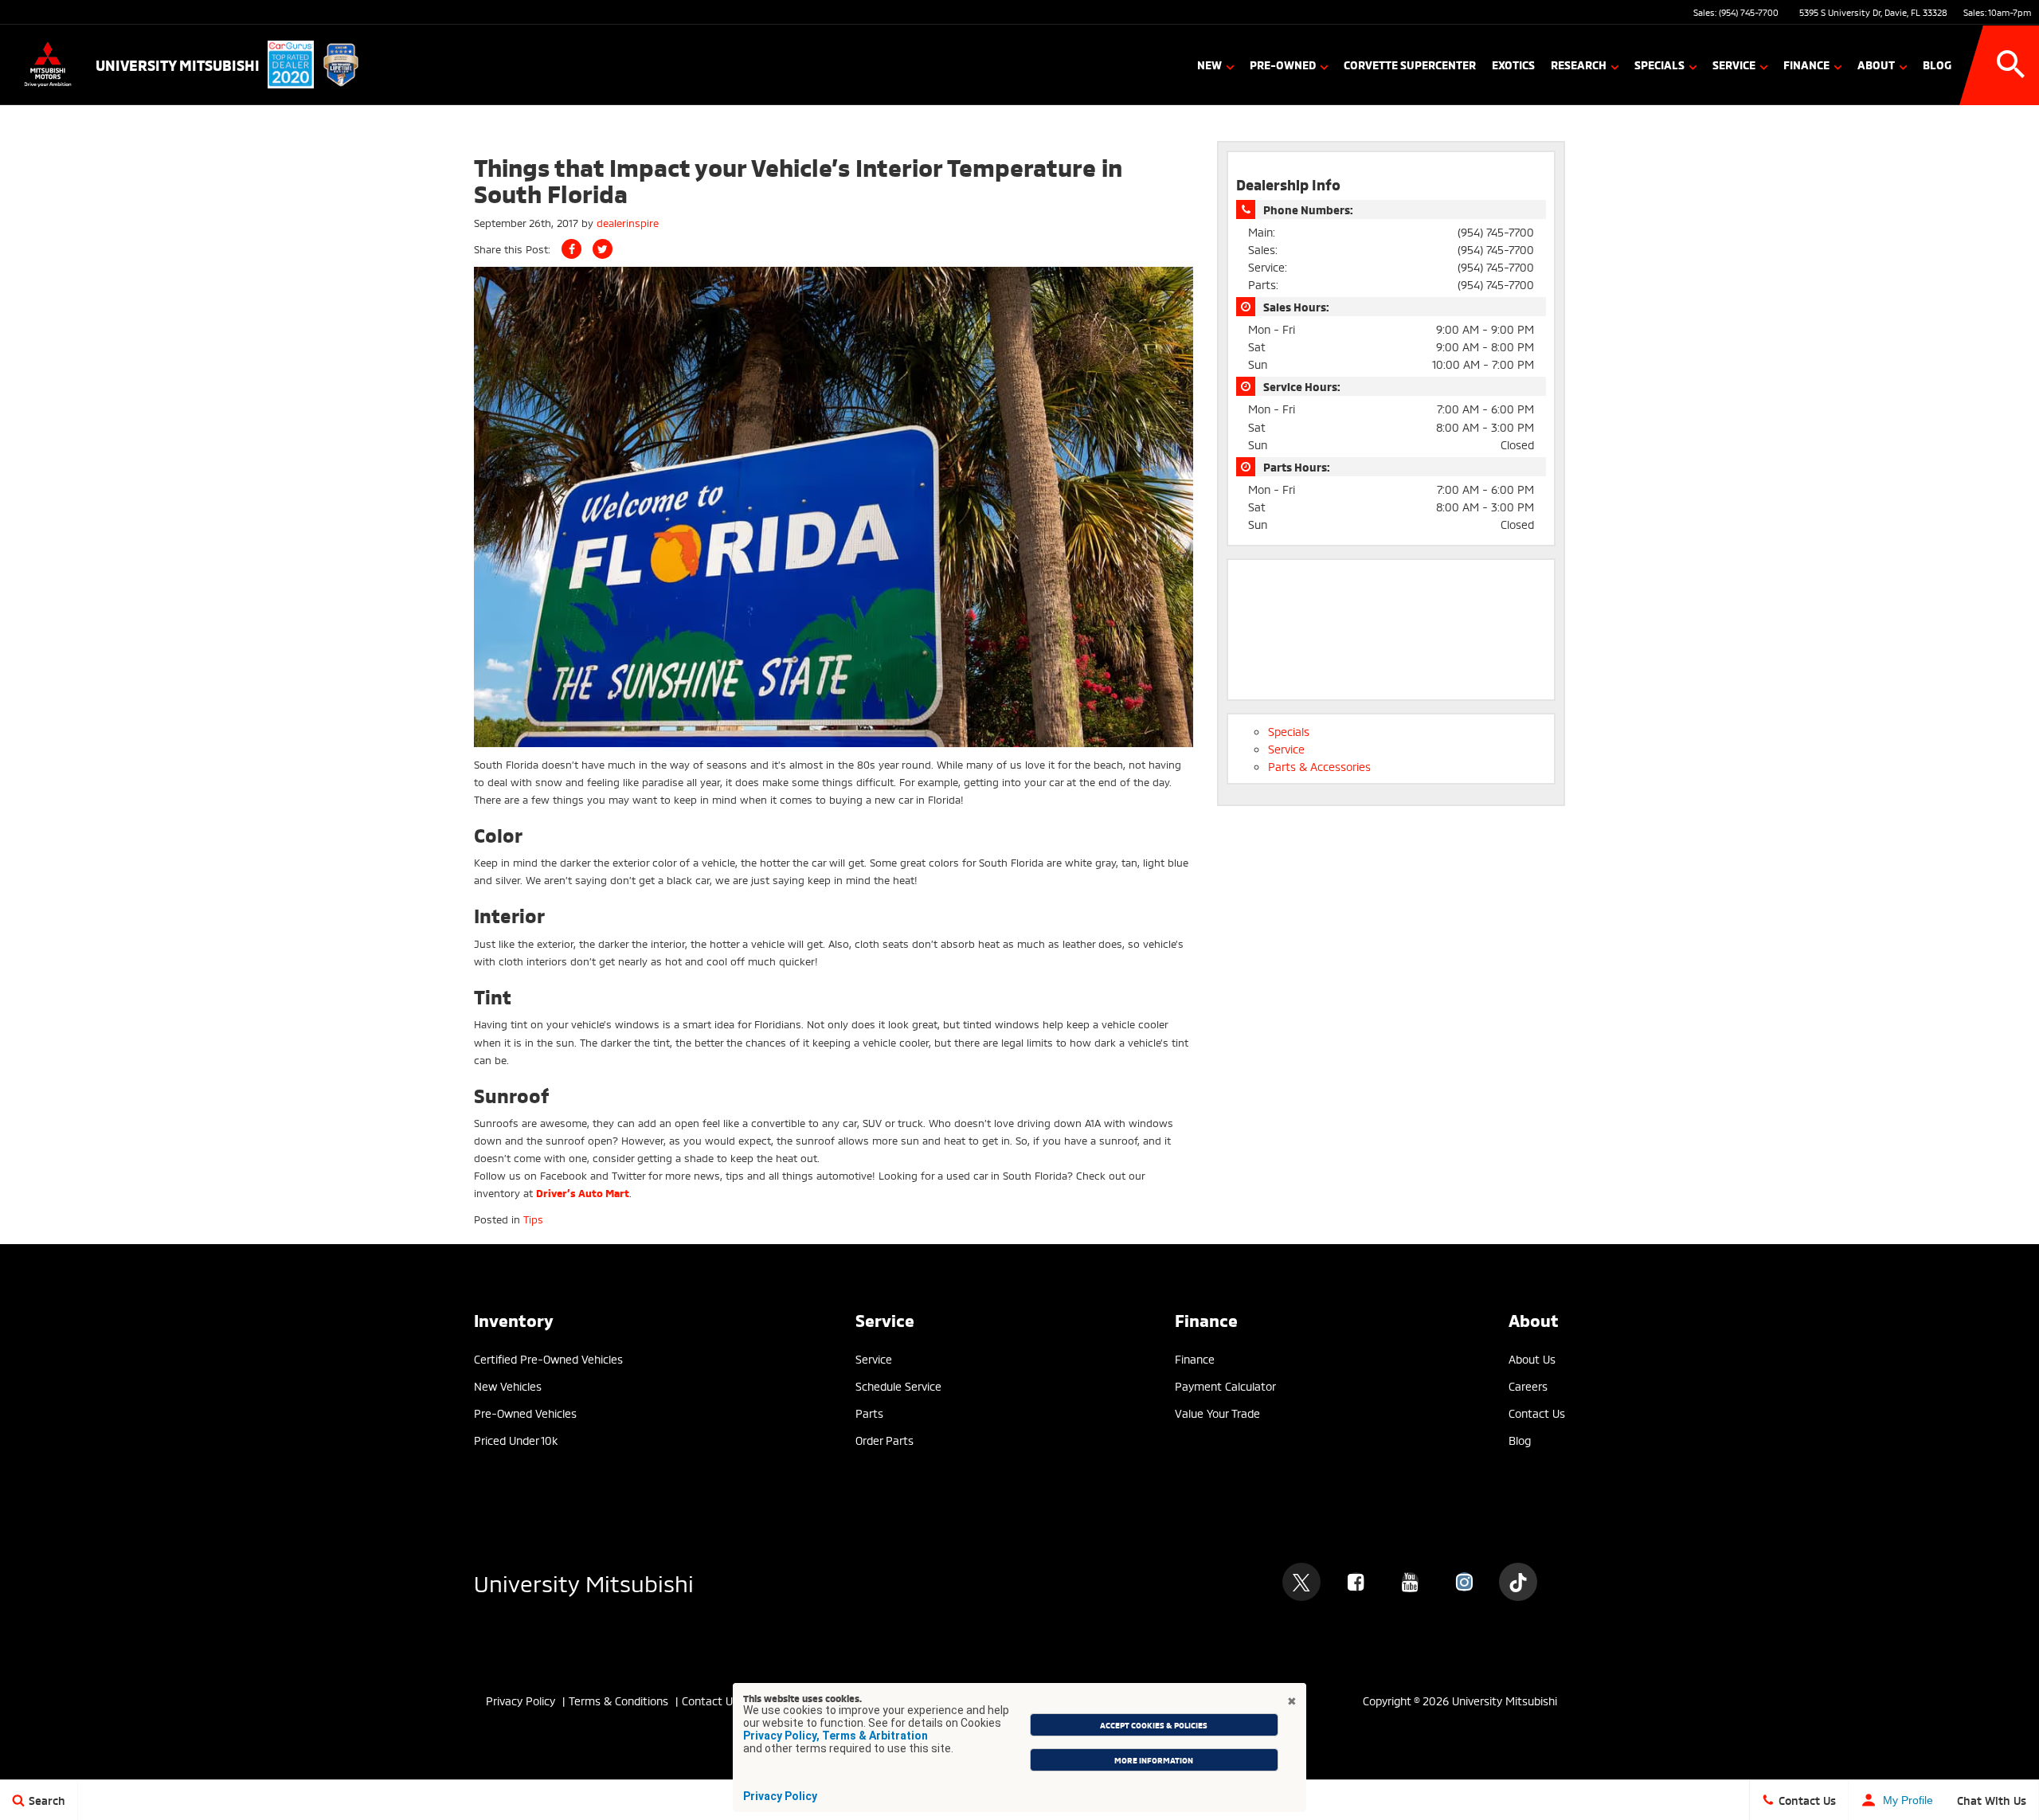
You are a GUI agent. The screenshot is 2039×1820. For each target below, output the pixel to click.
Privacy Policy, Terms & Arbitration (836, 1736)
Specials (1659, 64)
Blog (1937, 64)
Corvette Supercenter (1410, 64)
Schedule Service (898, 1386)
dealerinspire (628, 222)
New (1209, 64)
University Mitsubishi (584, 1581)
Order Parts (884, 1440)
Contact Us (1537, 1413)
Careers (1528, 1386)
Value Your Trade (1217, 1413)
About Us (1532, 1358)
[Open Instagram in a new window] (1464, 1582)
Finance (1806, 64)
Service (1734, 64)
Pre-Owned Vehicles (525, 1413)
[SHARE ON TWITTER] (603, 249)
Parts (869, 1413)
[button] (2011, 65)
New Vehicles (508, 1386)
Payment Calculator (1225, 1386)
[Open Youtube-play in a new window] (1410, 1582)
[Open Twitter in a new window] (1301, 1582)
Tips (533, 1219)
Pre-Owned (1283, 64)
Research (1579, 64)
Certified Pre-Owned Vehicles (548, 1358)
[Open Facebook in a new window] (1356, 1582)
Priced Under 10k (516, 1440)
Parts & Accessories (1319, 766)
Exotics (1513, 64)
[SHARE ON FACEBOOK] (571, 249)
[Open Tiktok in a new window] (1518, 1582)
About (1876, 64)
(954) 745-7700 (1749, 12)
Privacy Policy (780, 1796)
